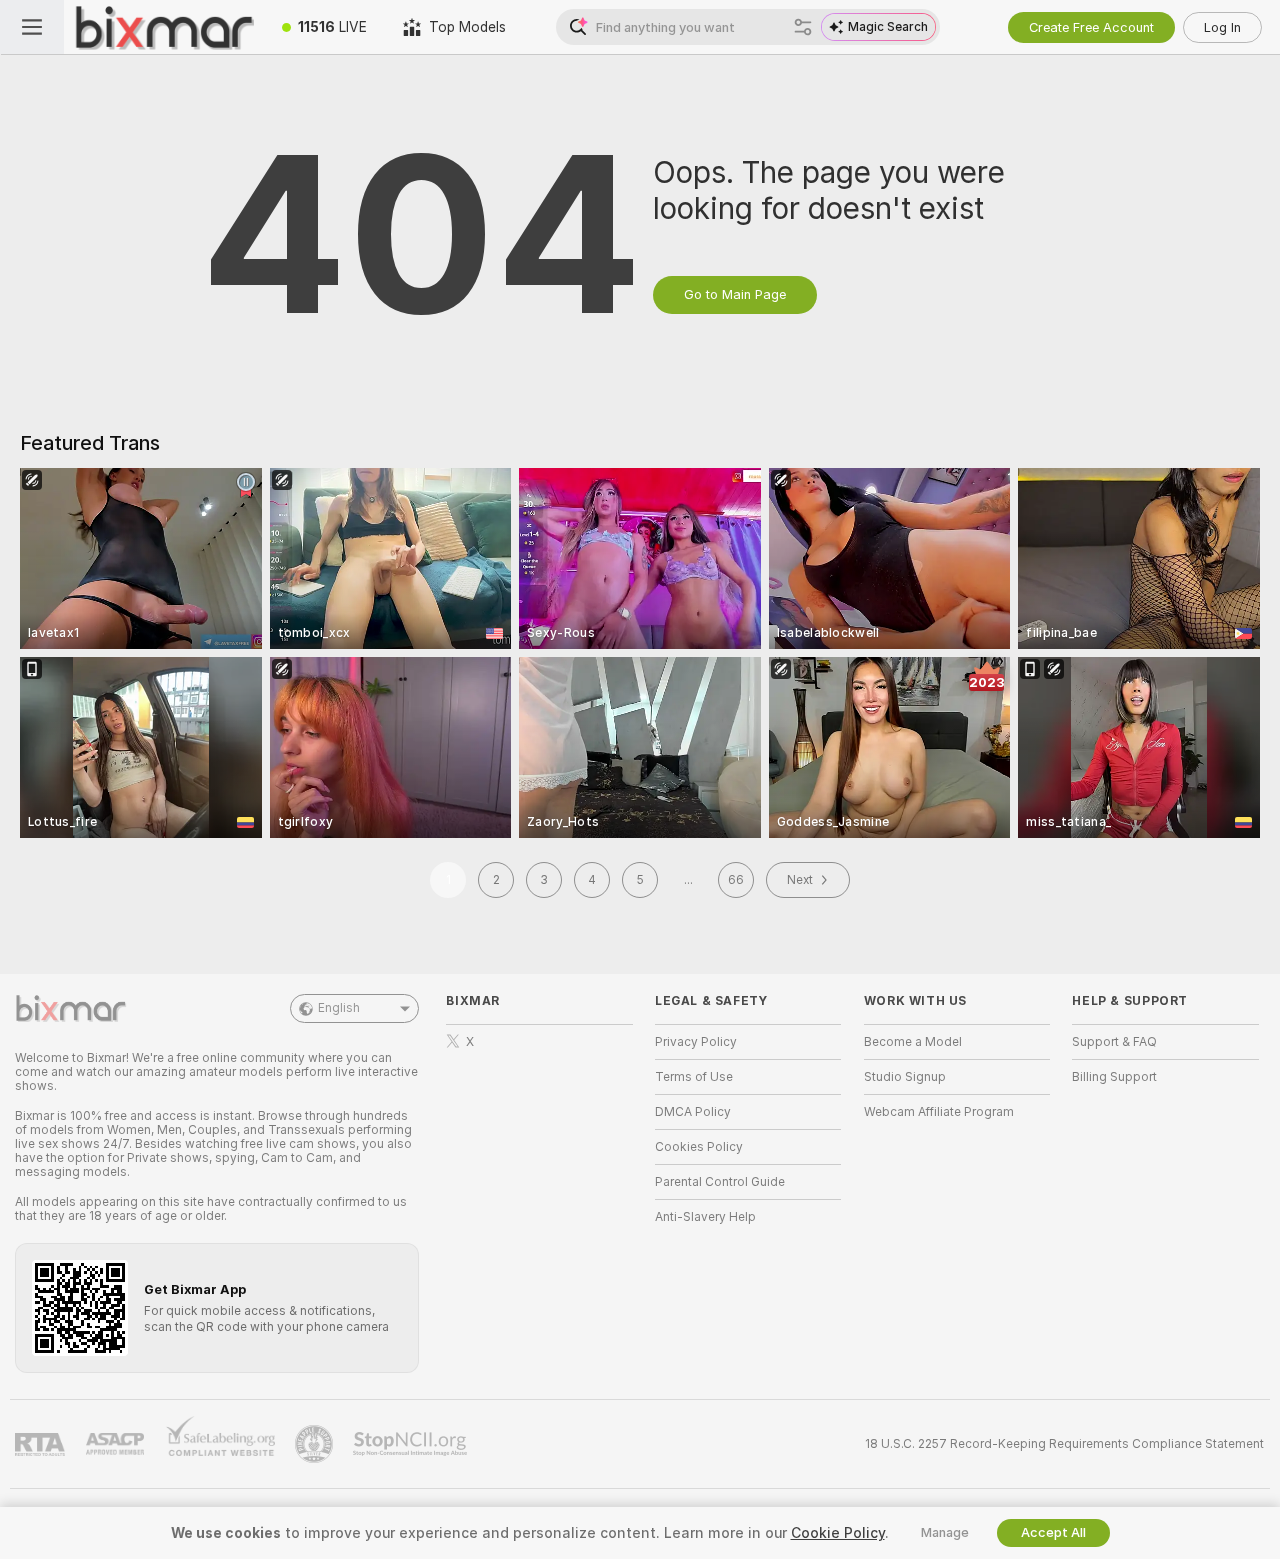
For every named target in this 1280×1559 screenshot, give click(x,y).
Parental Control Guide (720, 1182)
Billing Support (1114, 1077)
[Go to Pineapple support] (316, 1444)
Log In (1222, 27)
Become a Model (913, 1042)
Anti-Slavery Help (705, 1217)
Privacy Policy (696, 1042)
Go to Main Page (735, 294)
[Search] (803, 27)
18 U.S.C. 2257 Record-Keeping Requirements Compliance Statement (1064, 1444)
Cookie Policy (838, 1533)
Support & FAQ (1114, 1042)
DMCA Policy (693, 1112)
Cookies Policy (699, 1147)
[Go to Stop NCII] (412, 1444)
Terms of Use (694, 1077)
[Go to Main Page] (164, 27)
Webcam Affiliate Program (939, 1112)
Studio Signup (905, 1077)
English (339, 1008)
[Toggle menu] (32, 27)
